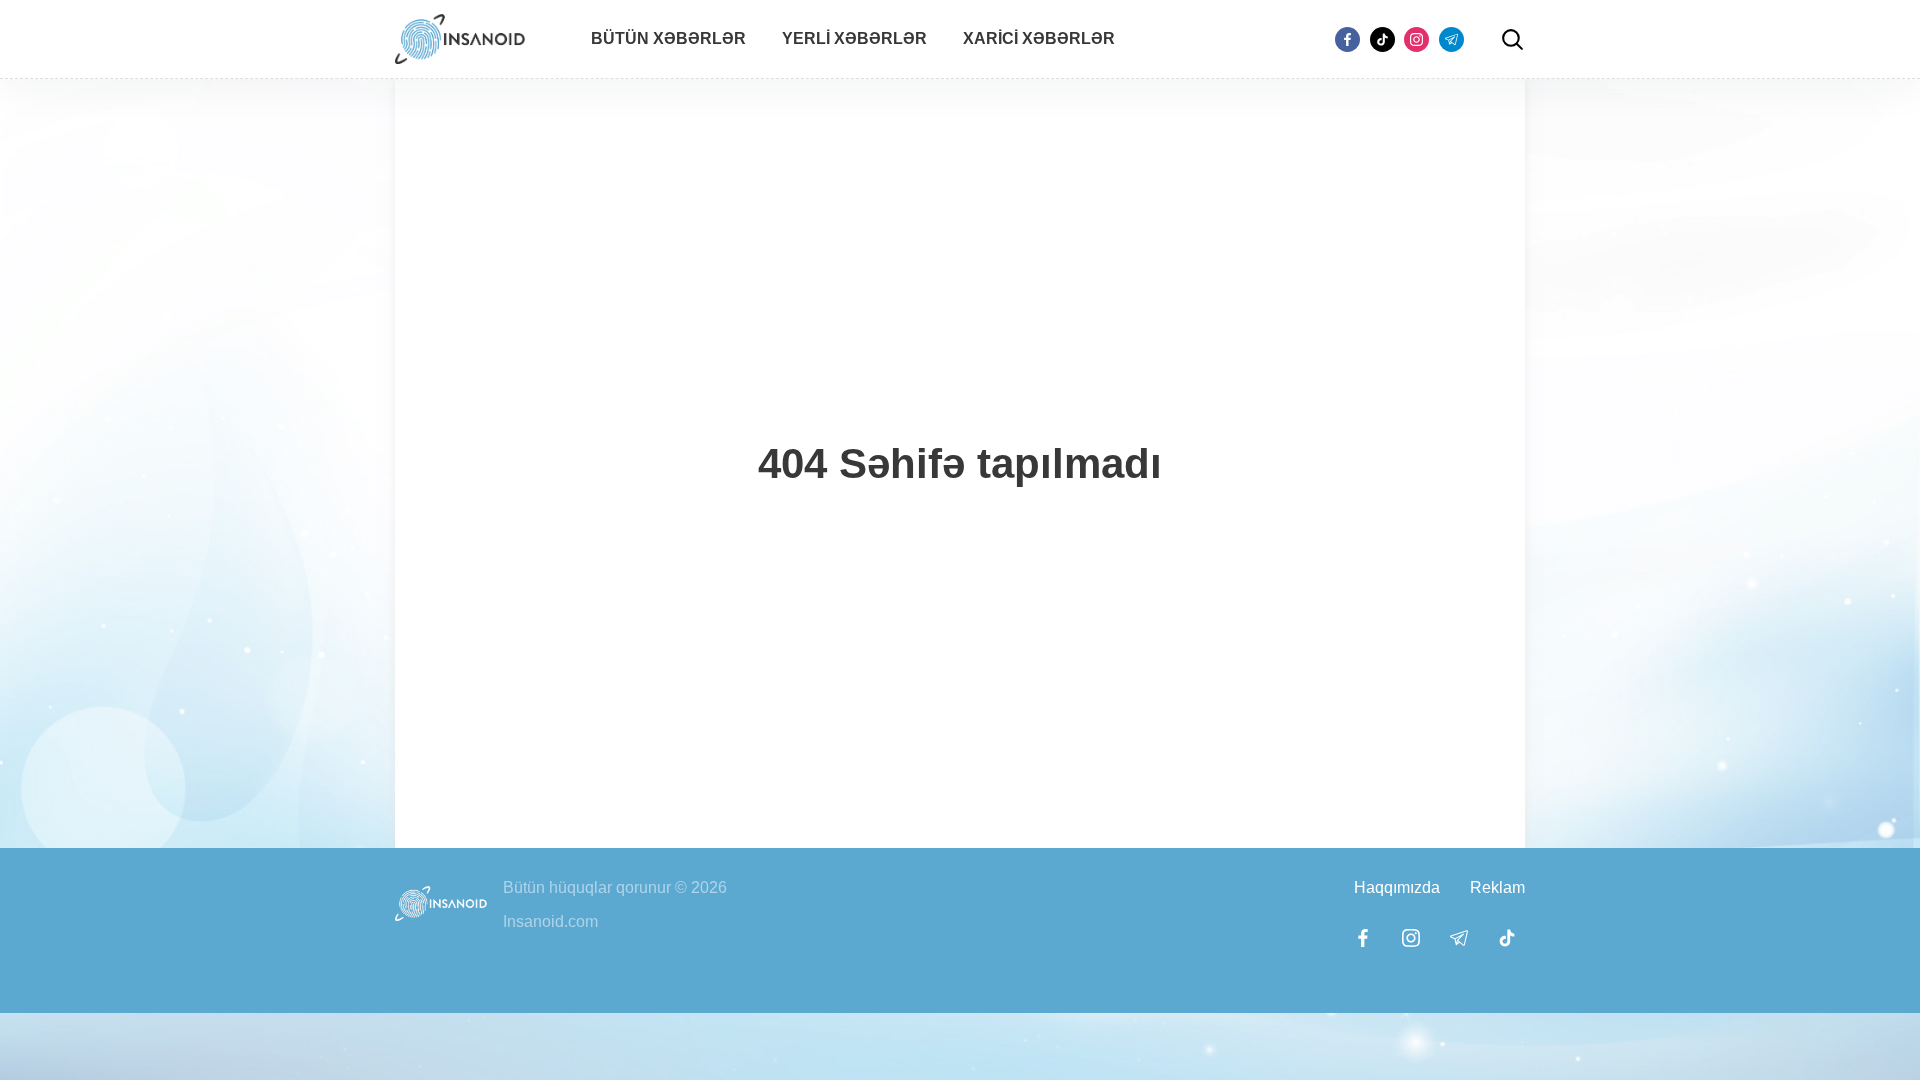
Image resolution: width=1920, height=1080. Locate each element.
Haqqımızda (1397, 887)
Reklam (1497, 887)
